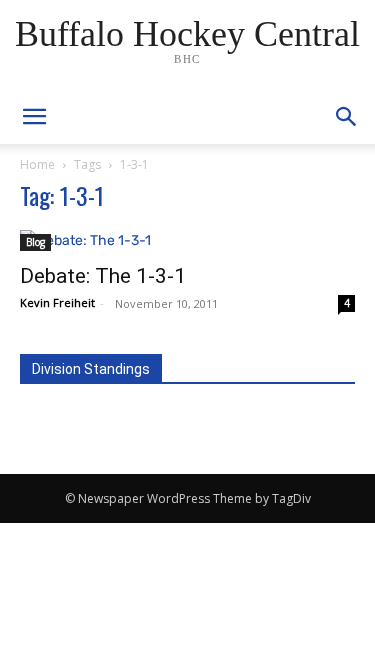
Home (37, 164)
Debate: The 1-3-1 (103, 276)
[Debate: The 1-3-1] (187, 240)
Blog (35, 242)
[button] (347, 117)
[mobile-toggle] (34, 117)
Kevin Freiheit (57, 302)
